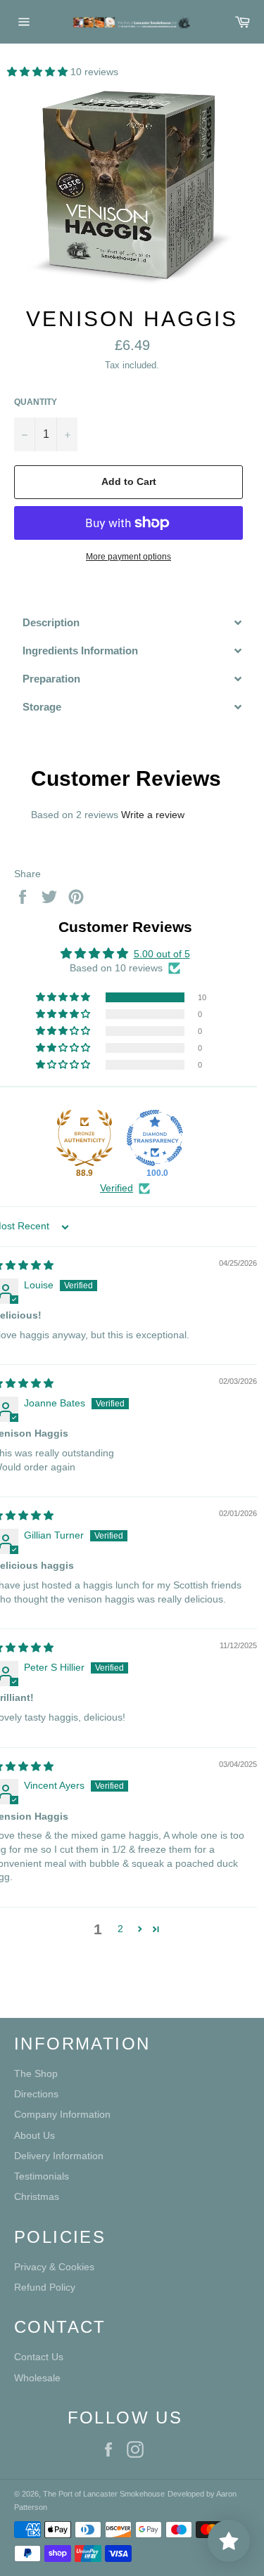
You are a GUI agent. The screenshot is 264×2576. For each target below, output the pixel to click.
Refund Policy (45, 2287)
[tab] (132, 622)
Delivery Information (59, 2156)
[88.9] (84, 1138)
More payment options (128, 557)
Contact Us (39, 2357)
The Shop (36, 2073)
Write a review (153, 815)
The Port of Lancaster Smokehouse (104, 2494)
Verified (117, 1188)
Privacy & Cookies (54, 2267)
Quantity (36, 402)
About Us (34, 2135)
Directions (36, 2094)
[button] (39, 72)
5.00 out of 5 (162, 954)
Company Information (62, 2114)
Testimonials (42, 2176)
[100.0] (155, 1138)
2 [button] (120, 1929)
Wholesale (37, 2378)
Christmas (37, 2196)
